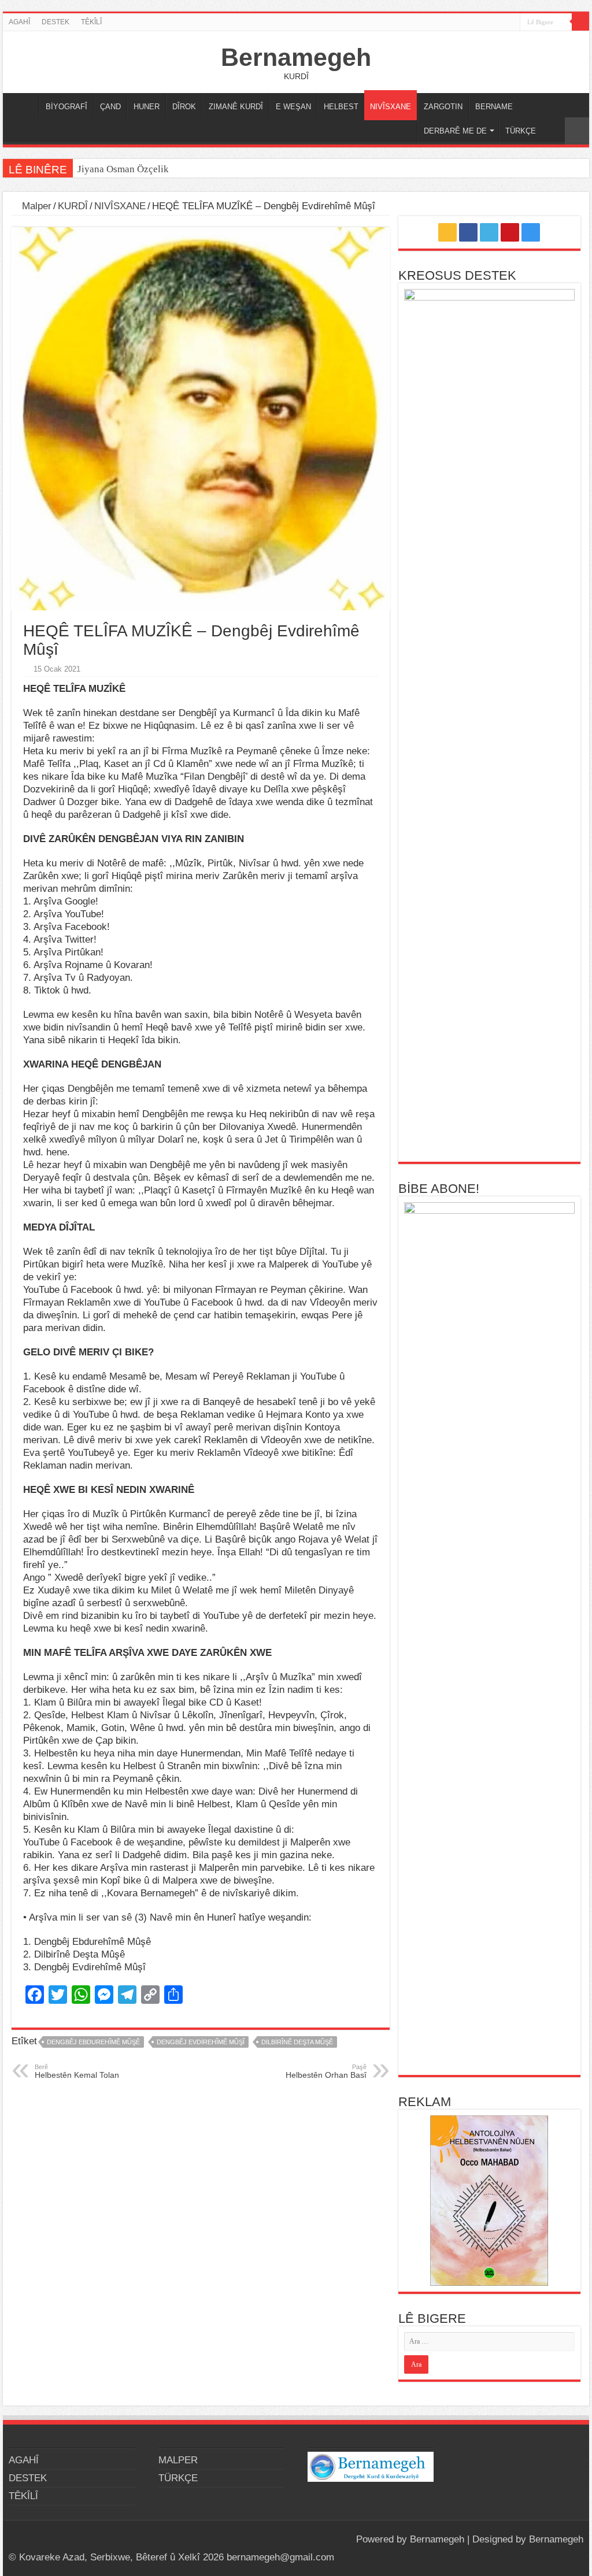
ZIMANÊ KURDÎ (236, 107)
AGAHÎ (19, 22)
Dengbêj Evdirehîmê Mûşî (201, 2042)
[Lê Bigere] (580, 22)
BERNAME (494, 107)
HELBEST (341, 107)
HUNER (147, 107)
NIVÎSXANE (391, 107)
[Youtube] (500, 23)
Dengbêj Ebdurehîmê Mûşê (93, 2042)
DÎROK (184, 107)
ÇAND (110, 107)
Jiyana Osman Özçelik (124, 169)
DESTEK (55, 22)
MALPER (24, 105)
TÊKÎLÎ (91, 22)
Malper (35, 206)
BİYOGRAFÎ (66, 107)
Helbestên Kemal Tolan (77, 2071)
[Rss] (467, 23)
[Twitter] (489, 23)
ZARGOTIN (443, 107)
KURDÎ (73, 206)
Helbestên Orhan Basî (326, 2071)
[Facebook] (478, 23)
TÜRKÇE (521, 131)
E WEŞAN (293, 107)
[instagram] (511, 23)
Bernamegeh (296, 57)
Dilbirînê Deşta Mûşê (297, 2042)
